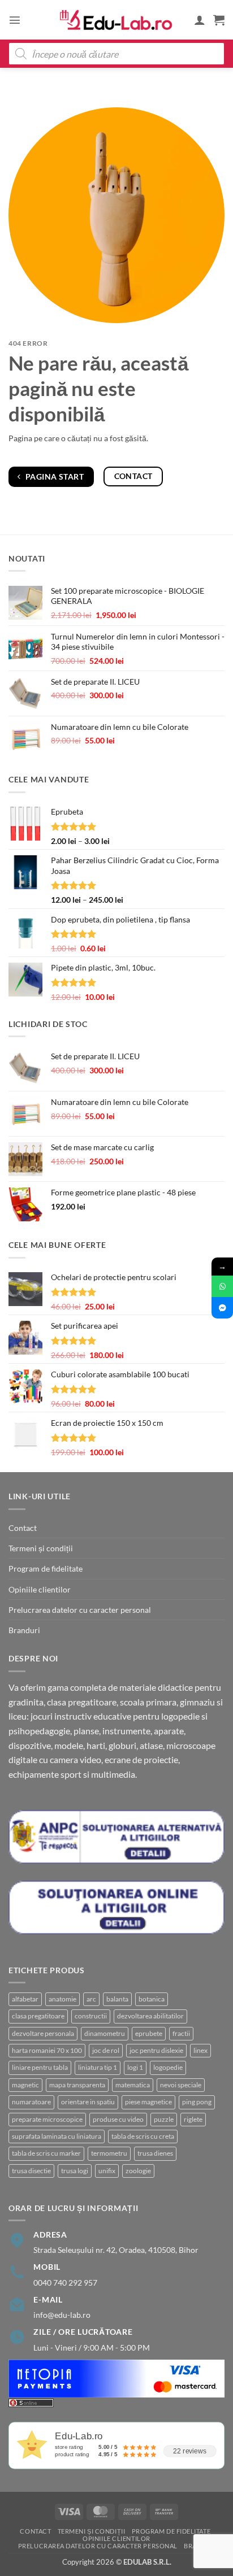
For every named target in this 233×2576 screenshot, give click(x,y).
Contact (23, 1528)
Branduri (24, 1630)
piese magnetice (148, 2102)
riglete (193, 2119)
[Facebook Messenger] (222, 1308)
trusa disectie (31, 2171)
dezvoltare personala (43, 2033)
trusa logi (75, 2171)
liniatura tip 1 (98, 2067)
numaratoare (31, 2102)
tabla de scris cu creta (143, 2136)
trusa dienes (155, 2153)
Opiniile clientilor (40, 1589)
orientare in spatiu (88, 2102)
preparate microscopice (47, 2119)
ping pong (197, 2102)
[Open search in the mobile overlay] (116, 54)
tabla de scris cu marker (46, 2153)
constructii (91, 2016)
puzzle (164, 2119)
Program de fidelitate (46, 1568)
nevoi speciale (181, 2085)
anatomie (62, 1999)
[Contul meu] (200, 20)
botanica (152, 1999)
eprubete (149, 2033)
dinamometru (105, 2033)
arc (91, 1999)
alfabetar (25, 1999)
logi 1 (135, 2067)
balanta (117, 1999)
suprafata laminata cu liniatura (57, 2136)
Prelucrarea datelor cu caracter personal (80, 1610)
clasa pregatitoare (38, 2016)
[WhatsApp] (222, 1286)
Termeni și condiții (41, 1548)
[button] (15, 20)
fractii (181, 2033)
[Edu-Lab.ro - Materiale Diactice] (116, 20)
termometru (109, 2153)
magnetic (25, 2085)
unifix (107, 2171)
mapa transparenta (77, 2085)
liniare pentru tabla (40, 2067)
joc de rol (106, 2050)
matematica (133, 2085)
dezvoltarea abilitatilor (150, 2016)
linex (200, 2050)
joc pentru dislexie (156, 2050)
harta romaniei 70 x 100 (47, 2050)
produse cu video (118, 2119)
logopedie (168, 2067)
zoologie (138, 2171)
